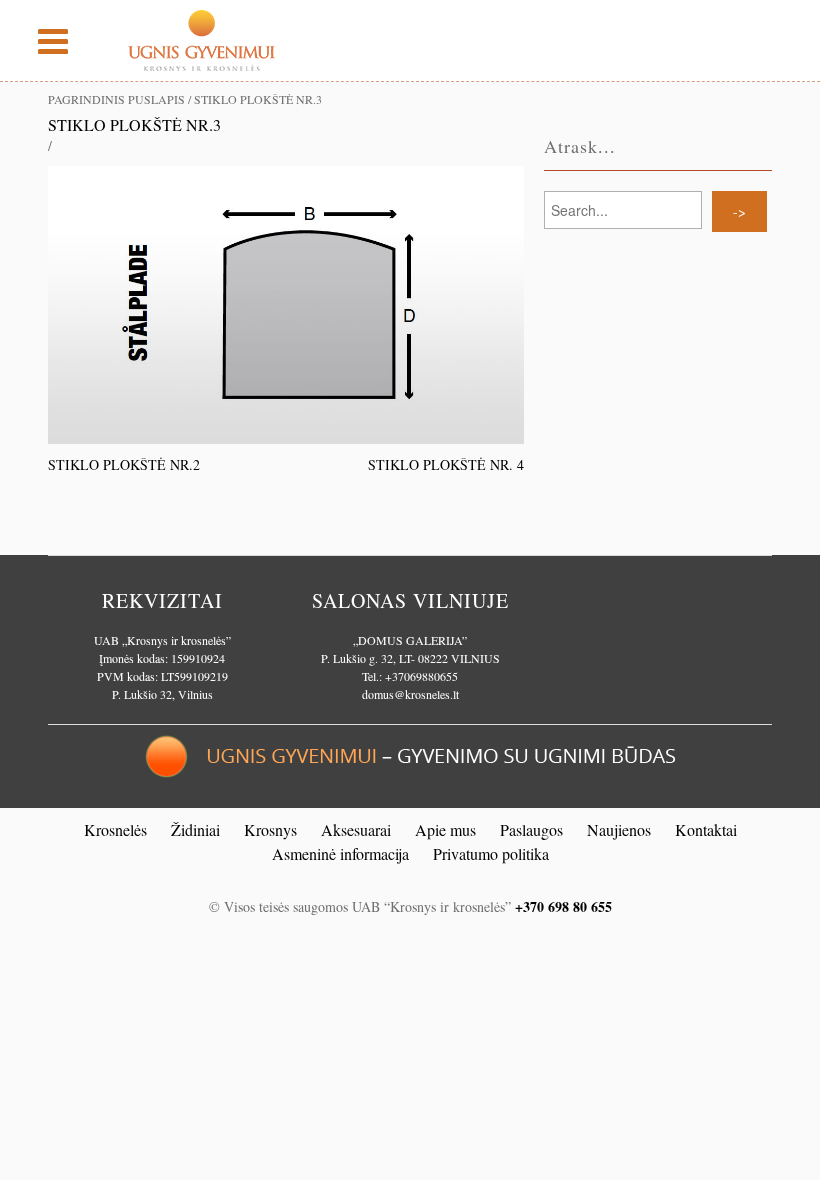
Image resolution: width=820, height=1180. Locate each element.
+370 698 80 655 (563, 906)
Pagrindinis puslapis (116, 99)
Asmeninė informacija (340, 853)
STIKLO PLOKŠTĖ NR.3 (134, 124)
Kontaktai (706, 829)
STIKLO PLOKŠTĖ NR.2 (124, 464)
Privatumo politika (491, 853)
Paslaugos (531, 829)
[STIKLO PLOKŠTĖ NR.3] (286, 302)
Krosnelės (115, 829)
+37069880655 (421, 676)
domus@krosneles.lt (410, 694)
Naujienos (619, 829)
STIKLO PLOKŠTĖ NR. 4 (446, 464)
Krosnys (270, 829)
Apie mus (445, 829)
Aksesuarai (356, 829)
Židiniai (195, 829)
